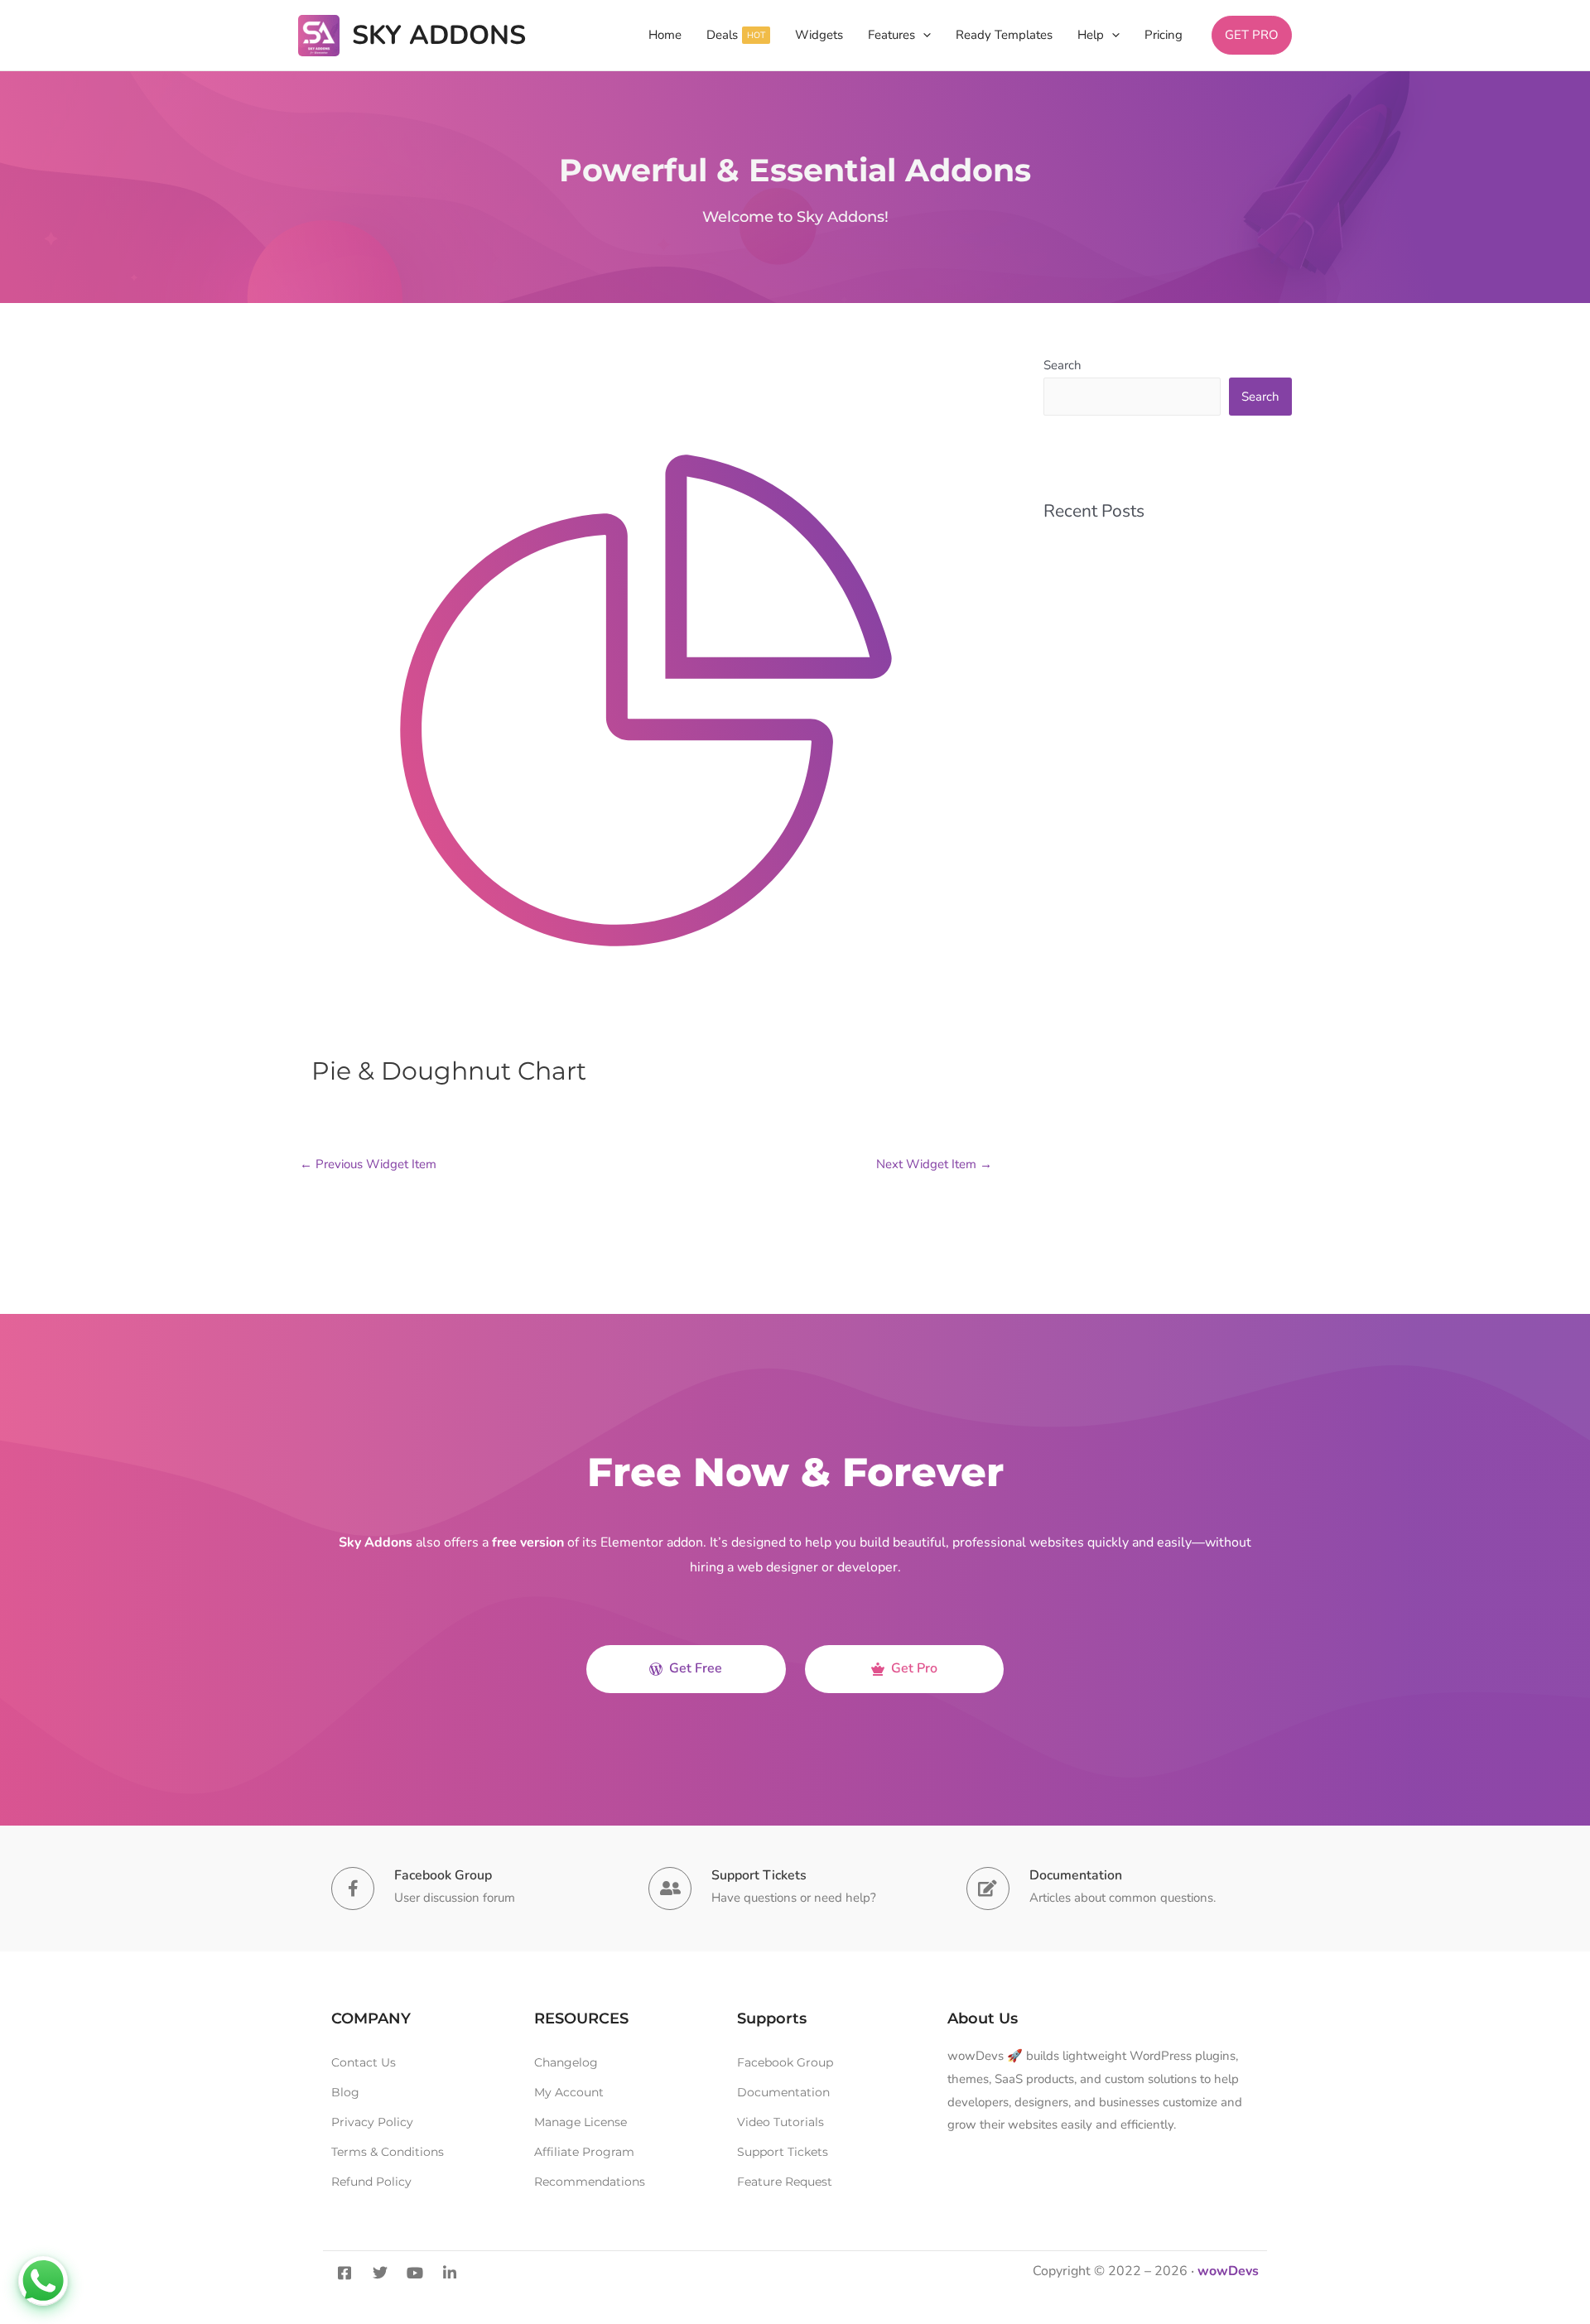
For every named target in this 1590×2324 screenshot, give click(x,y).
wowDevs (1228, 2271)
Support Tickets (759, 1875)
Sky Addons (439, 35)
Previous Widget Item (368, 1164)
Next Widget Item (934, 1164)
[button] (923, 35)
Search (1062, 365)
